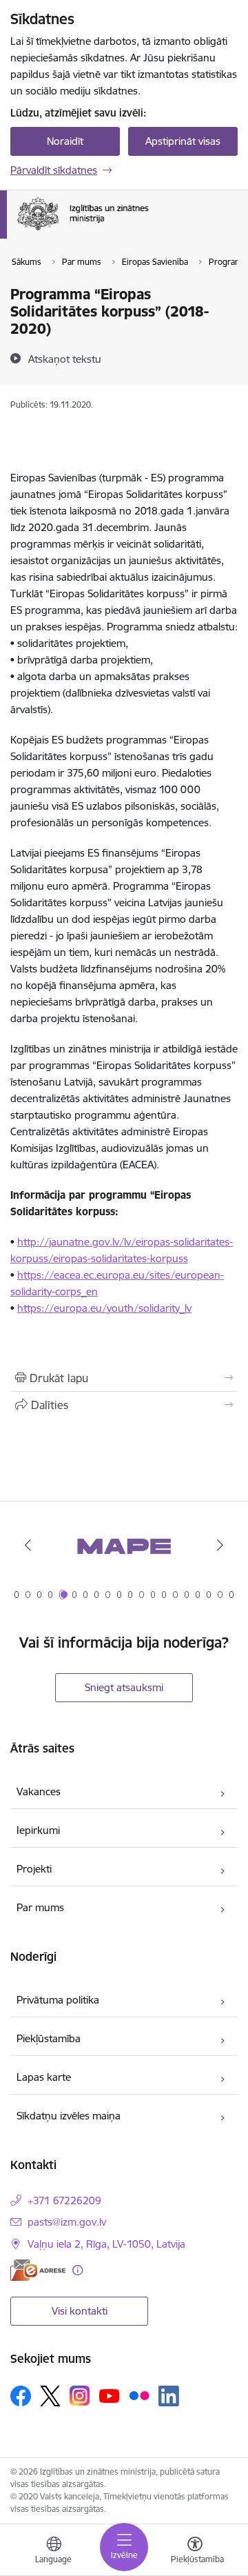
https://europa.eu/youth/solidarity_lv (104, 1308)
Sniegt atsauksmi (124, 1687)
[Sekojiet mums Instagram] (80, 2396)
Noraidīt (65, 141)
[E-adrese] (38, 2270)
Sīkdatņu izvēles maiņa (69, 2116)
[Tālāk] (220, 1545)
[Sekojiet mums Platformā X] (50, 2396)
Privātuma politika (58, 2000)
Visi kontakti (80, 2311)
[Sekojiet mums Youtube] (110, 2395)
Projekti (34, 1869)
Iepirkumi (38, 1830)
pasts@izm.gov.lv (67, 2222)
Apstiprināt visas (183, 141)
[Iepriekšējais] (28, 1545)
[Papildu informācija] (77, 2270)
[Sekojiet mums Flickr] (139, 2395)
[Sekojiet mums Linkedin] (169, 2396)
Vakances (39, 1791)
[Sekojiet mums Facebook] (21, 2396)
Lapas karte (44, 2077)
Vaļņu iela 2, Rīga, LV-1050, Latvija (106, 2244)
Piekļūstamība (49, 2038)
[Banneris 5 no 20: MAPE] (124, 1545)
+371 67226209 (64, 2200)
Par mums (40, 1907)
